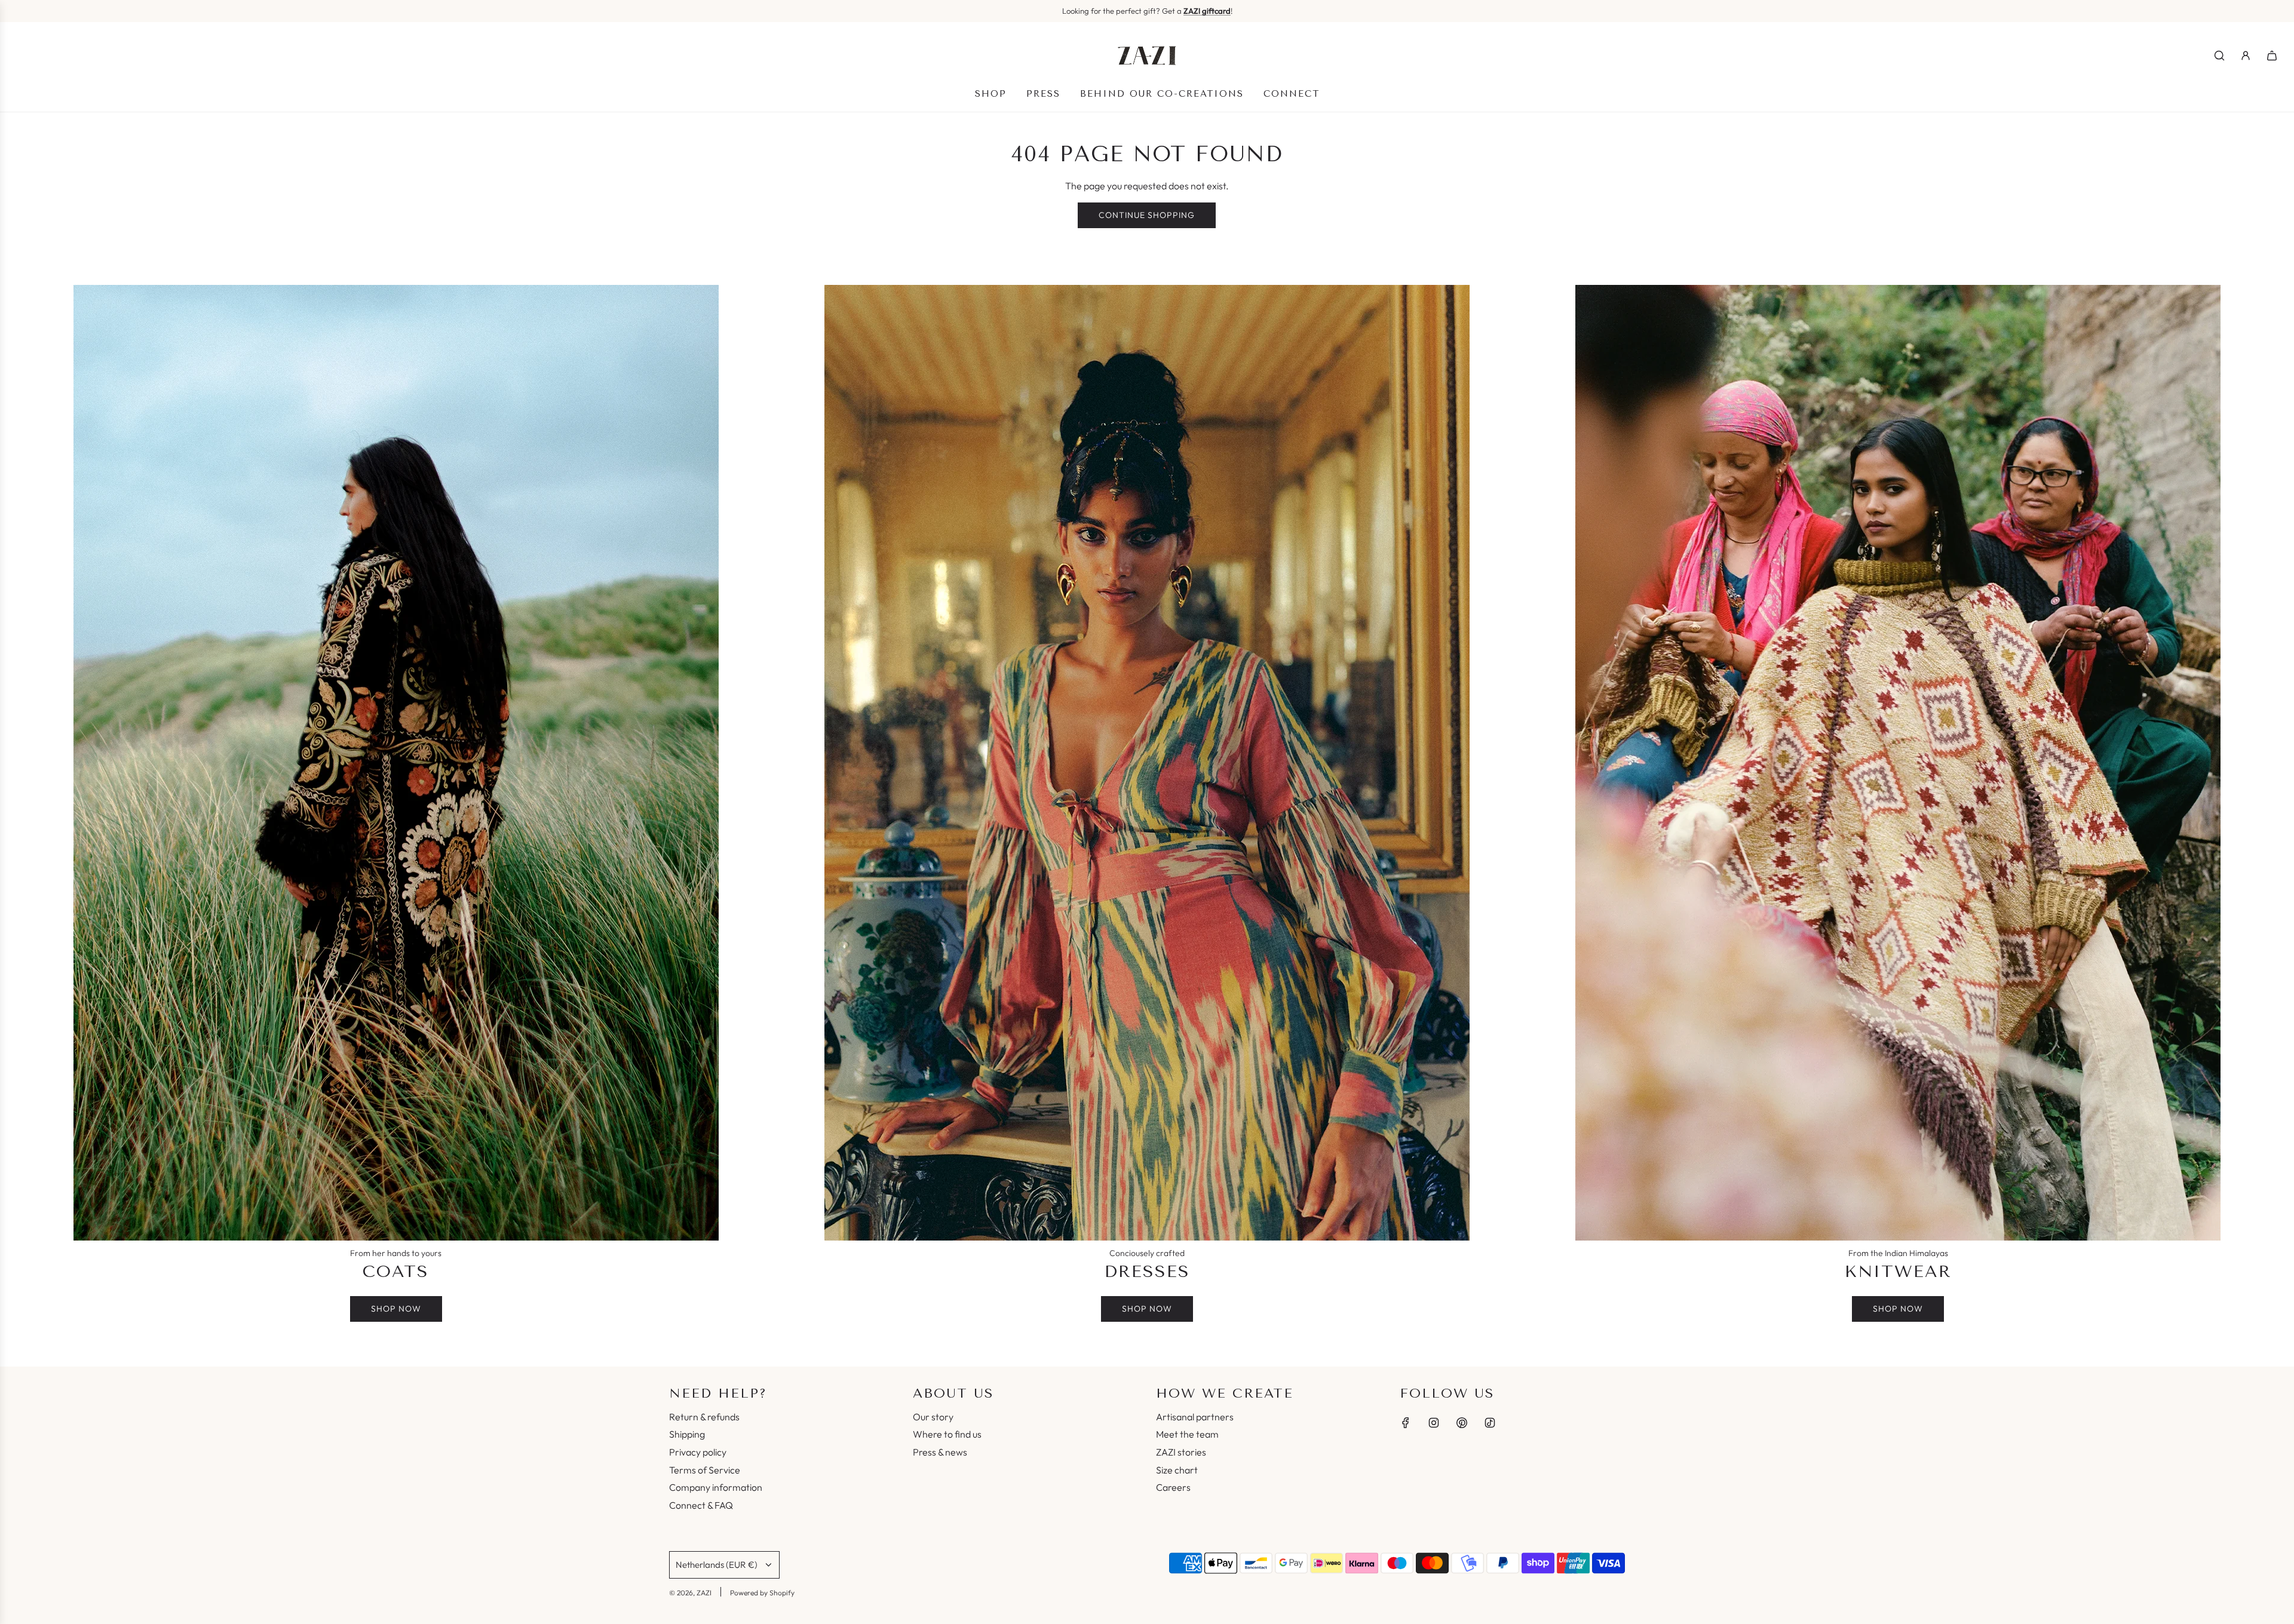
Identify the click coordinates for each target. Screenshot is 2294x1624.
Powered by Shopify (762, 1593)
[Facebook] (1406, 1423)
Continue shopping (1147, 215)
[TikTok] (1490, 1423)
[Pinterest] (1462, 1423)
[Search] (2219, 56)
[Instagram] (1434, 1423)
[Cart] (2272, 56)
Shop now (396, 1309)
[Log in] (2246, 56)
